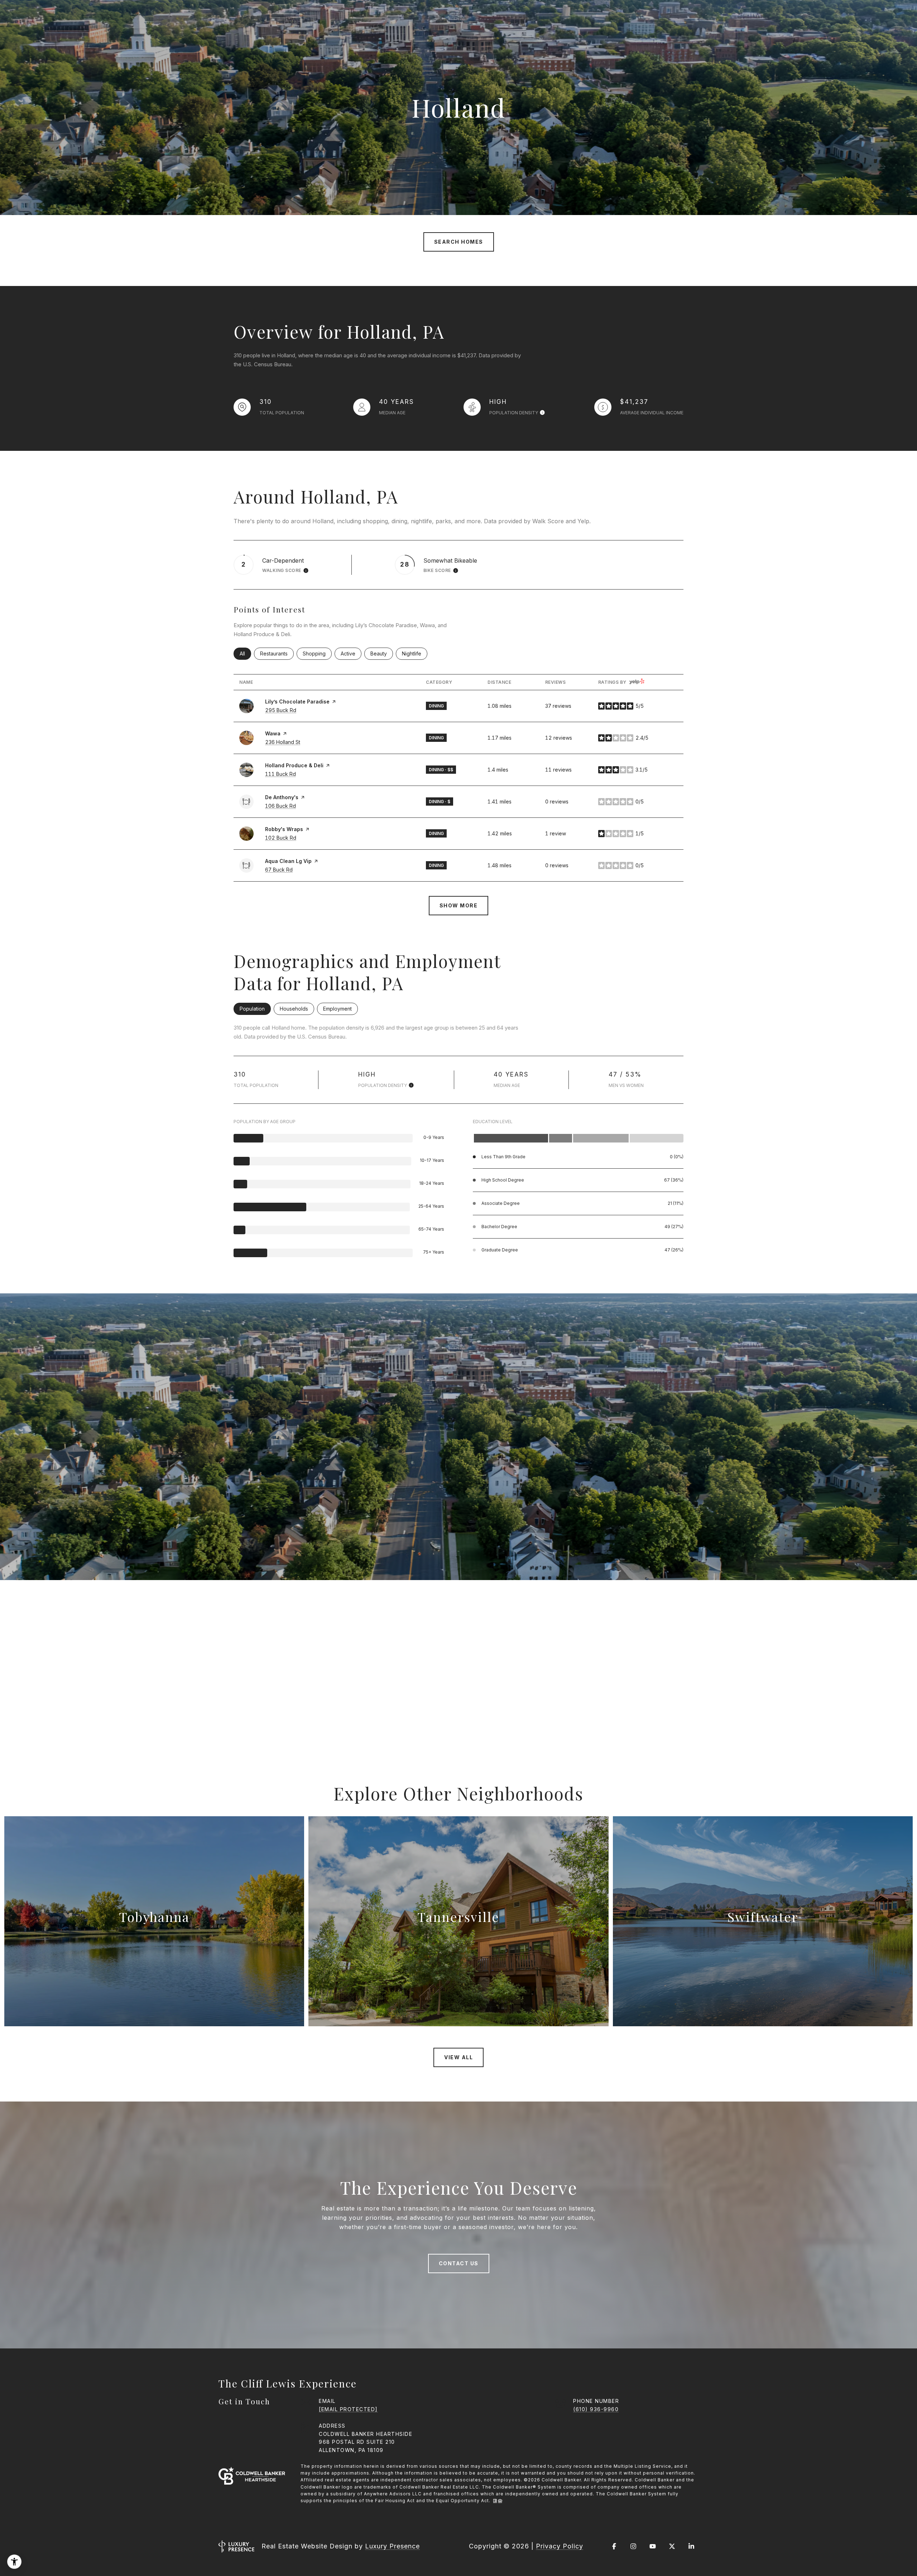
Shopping (317, 653)
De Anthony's (282, 797)
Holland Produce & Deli (294, 765)
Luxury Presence (392, 2546)
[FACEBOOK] (614, 2546)
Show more (459, 905)
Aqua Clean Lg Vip (288, 861)
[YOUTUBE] (653, 2546)
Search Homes (459, 242)
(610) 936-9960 (596, 2409)
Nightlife (415, 653)
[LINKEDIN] (691, 2546)
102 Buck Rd (281, 838)
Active (351, 653)
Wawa (273, 733)
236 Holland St (283, 742)
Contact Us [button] (459, 2263)
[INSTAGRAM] (633, 2546)
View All (458, 2057)
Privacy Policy (560, 2546)
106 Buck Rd (280, 806)
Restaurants (277, 653)
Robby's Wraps (284, 829)
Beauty (382, 653)
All (245, 653)
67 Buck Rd (279, 870)
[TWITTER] (672, 2546)
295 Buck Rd (281, 710)
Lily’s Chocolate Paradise (297, 702)
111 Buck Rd (280, 774)
